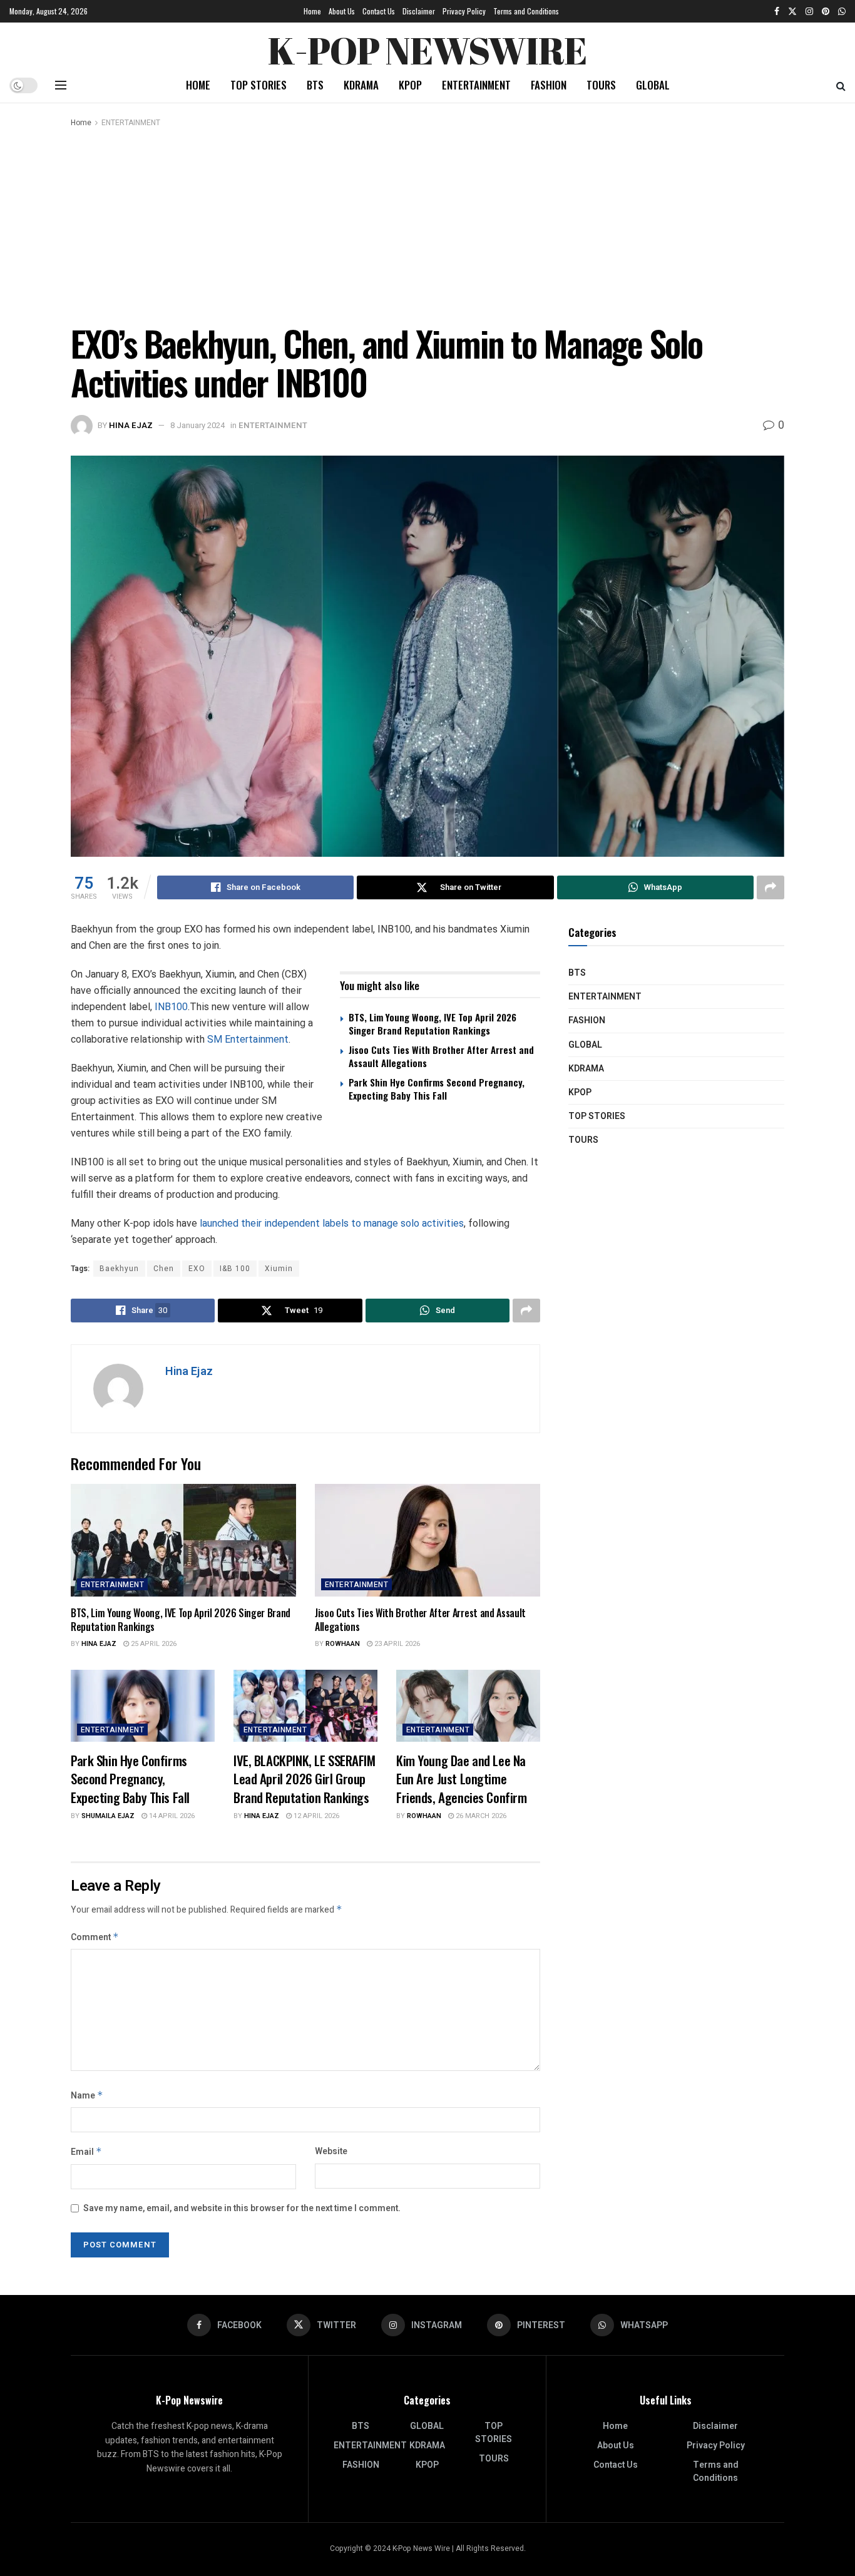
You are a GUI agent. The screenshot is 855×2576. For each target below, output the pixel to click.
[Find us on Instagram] (809, 11)
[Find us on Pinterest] (826, 11)
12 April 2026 (315, 1816)
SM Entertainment (248, 1039)
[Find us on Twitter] (792, 11)
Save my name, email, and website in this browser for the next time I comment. (242, 2208)
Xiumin (279, 1269)
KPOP (410, 85)
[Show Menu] (61, 85)
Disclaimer (419, 11)
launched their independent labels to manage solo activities (332, 1223)
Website (331, 2151)
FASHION (549, 85)
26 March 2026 (480, 1816)
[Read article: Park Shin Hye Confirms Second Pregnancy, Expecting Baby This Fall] (143, 1706)
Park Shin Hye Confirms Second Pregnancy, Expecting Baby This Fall (437, 1089)
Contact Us (379, 11)
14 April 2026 (171, 1816)
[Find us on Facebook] (777, 11)
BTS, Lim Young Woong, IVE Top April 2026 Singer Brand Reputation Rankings (433, 1024)
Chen (164, 1269)
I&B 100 (235, 1269)
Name (87, 2096)
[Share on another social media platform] (771, 887)
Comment (95, 1937)
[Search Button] (841, 85)
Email (86, 2152)
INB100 (171, 1007)
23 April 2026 (396, 1644)
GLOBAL (653, 85)
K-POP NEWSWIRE (427, 47)
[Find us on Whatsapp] (842, 11)
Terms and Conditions (526, 11)
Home (312, 11)
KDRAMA (361, 85)
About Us (342, 11)
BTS (315, 85)
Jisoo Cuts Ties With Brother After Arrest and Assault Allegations (441, 1056)
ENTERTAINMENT (476, 85)
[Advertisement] (427, 223)
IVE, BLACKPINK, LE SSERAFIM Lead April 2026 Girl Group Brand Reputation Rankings (305, 1779)
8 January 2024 (197, 425)
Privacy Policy (464, 11)
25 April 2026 (153, 1644)
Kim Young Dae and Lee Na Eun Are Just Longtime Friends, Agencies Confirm (462, 1779)
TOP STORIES (259, 85)
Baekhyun (119, 1269)
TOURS (601, 85)
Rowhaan (343, 1644)
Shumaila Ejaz (108, 1816)
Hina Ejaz (131, 425)
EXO (197, 1269)
